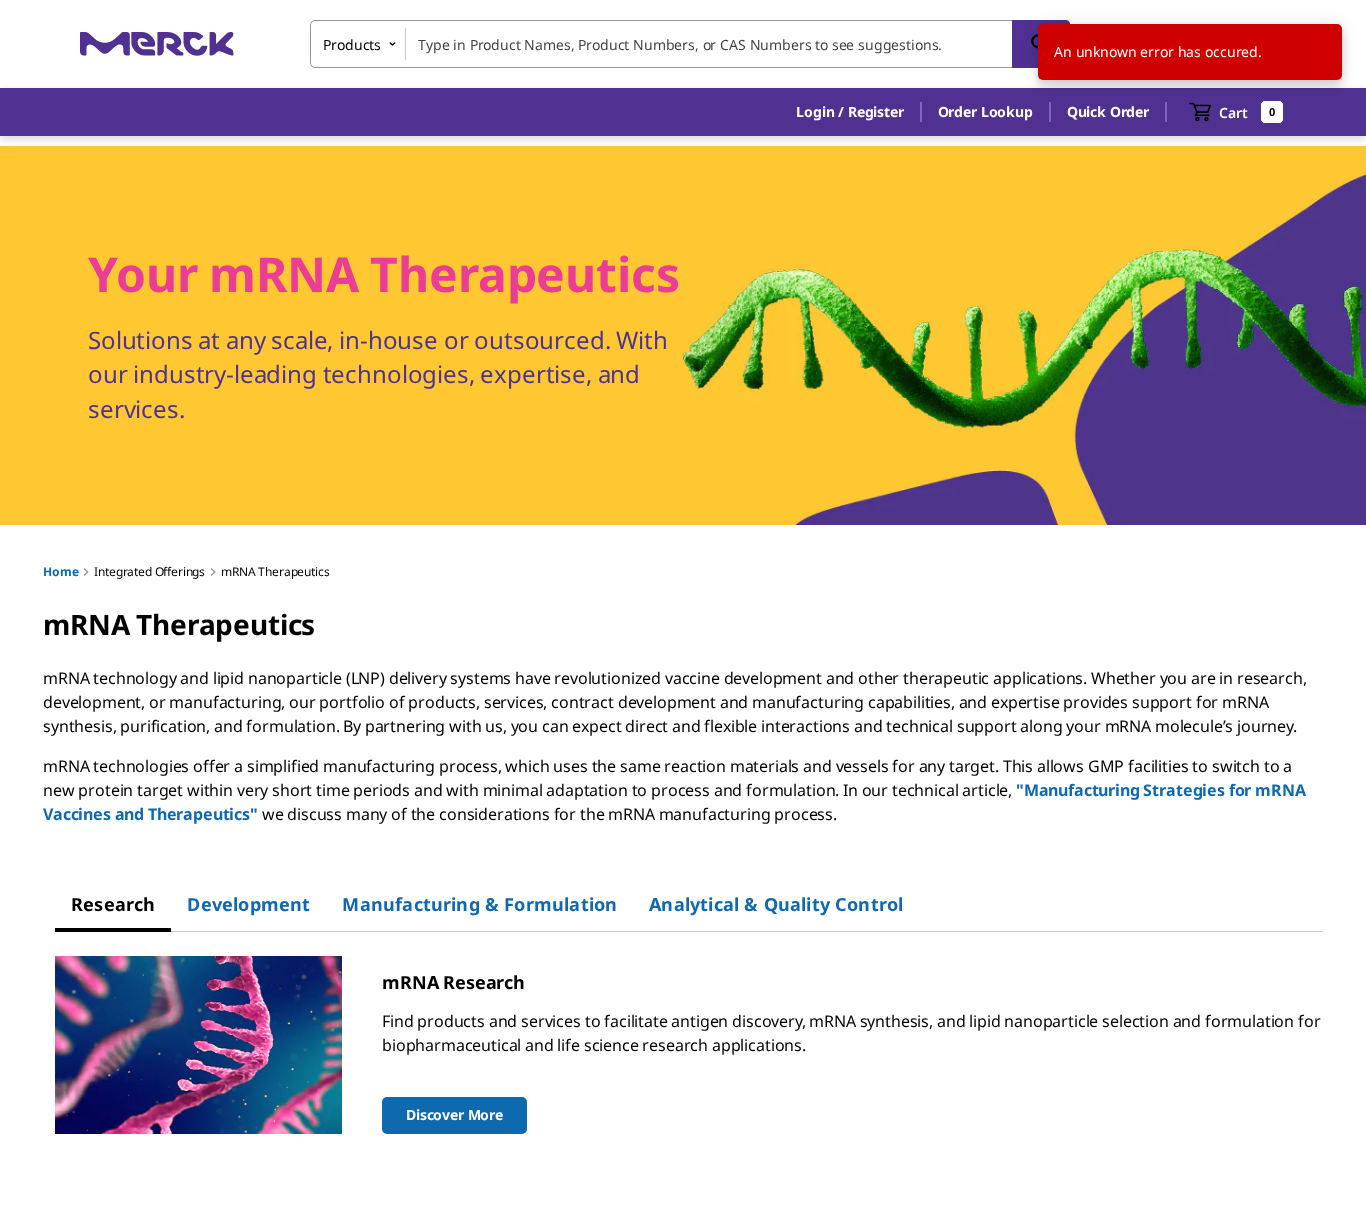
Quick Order (1108, 111)
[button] (849, 112)
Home (60, 571)
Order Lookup (985, 111)
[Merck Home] (157, 43)
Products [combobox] (352, 44)
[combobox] (690, 44)
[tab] (113, 904)
